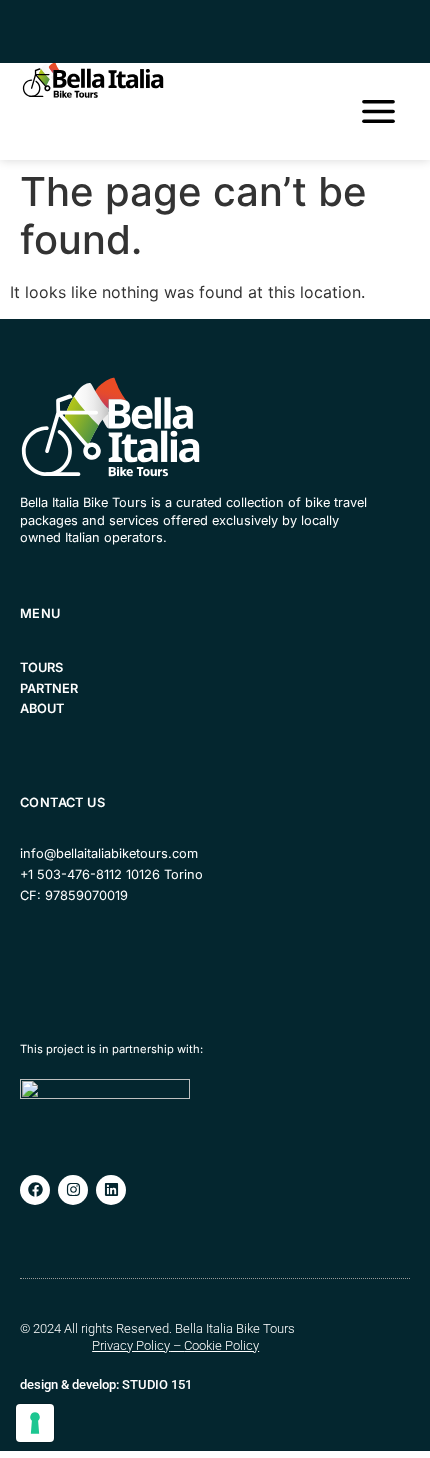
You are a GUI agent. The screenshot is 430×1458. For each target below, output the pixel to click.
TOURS (41, 667)
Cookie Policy (221, 1345)
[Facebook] (35, 1190)
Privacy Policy (131, 1345)
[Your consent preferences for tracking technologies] (35, 1423)
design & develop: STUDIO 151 (106, 1384)
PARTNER (49, 688)
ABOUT (42, 708)
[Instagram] (73, 1190)
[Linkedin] (111, 1190)
